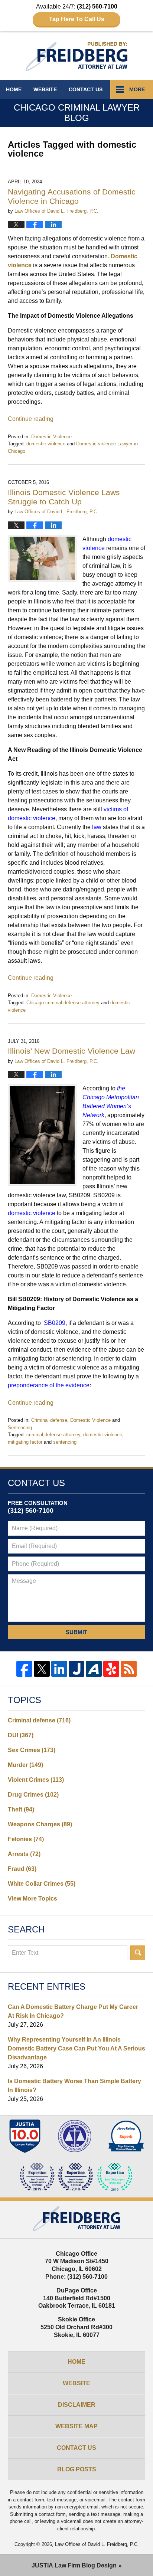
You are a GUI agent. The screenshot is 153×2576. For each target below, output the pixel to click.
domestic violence (46, 444)
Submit (76, 1632)
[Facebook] (24, 1669)
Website (45, 89)
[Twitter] (42, 1669)
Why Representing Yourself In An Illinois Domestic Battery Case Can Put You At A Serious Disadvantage (76, 2048)
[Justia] (77, 1669)
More (137, 89)
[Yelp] (111, 1669)
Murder (25, 1765)
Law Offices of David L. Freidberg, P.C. (97, 2544)
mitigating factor (25, 1442)
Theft (21, 1809)
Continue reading (31, 419)
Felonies (26, 1839)
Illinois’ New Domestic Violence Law (71, 1051)
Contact (86, 89)
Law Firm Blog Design (74, 2565)
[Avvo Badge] (126, 2136)
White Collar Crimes (42, 1884)
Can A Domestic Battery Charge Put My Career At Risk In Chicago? (73, 2011)
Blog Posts (77, 2469)
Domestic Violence (51, 437)
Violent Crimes (36, 1780)
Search (138, 1953)
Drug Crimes (33, 1795)
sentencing (65, 1442)
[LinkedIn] (59, 1669)
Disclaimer (77, 2405)
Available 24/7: (77, 13)
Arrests (24, 1854)
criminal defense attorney (53, 1435)
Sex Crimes (32, 1750)
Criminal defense (49, 1420)
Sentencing (20, 1428)
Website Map (76, 2426)
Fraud (22, 1869)
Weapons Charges (40, 1824)
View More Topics (32, 1899)
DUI (21, 1735)
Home (14, 89)
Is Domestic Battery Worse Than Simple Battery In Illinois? (74, 2086)
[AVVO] (94, 1669)
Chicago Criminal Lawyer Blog (76, 57)
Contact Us (76, 2448)
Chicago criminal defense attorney (63, 1003)
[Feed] (129, 1669)
